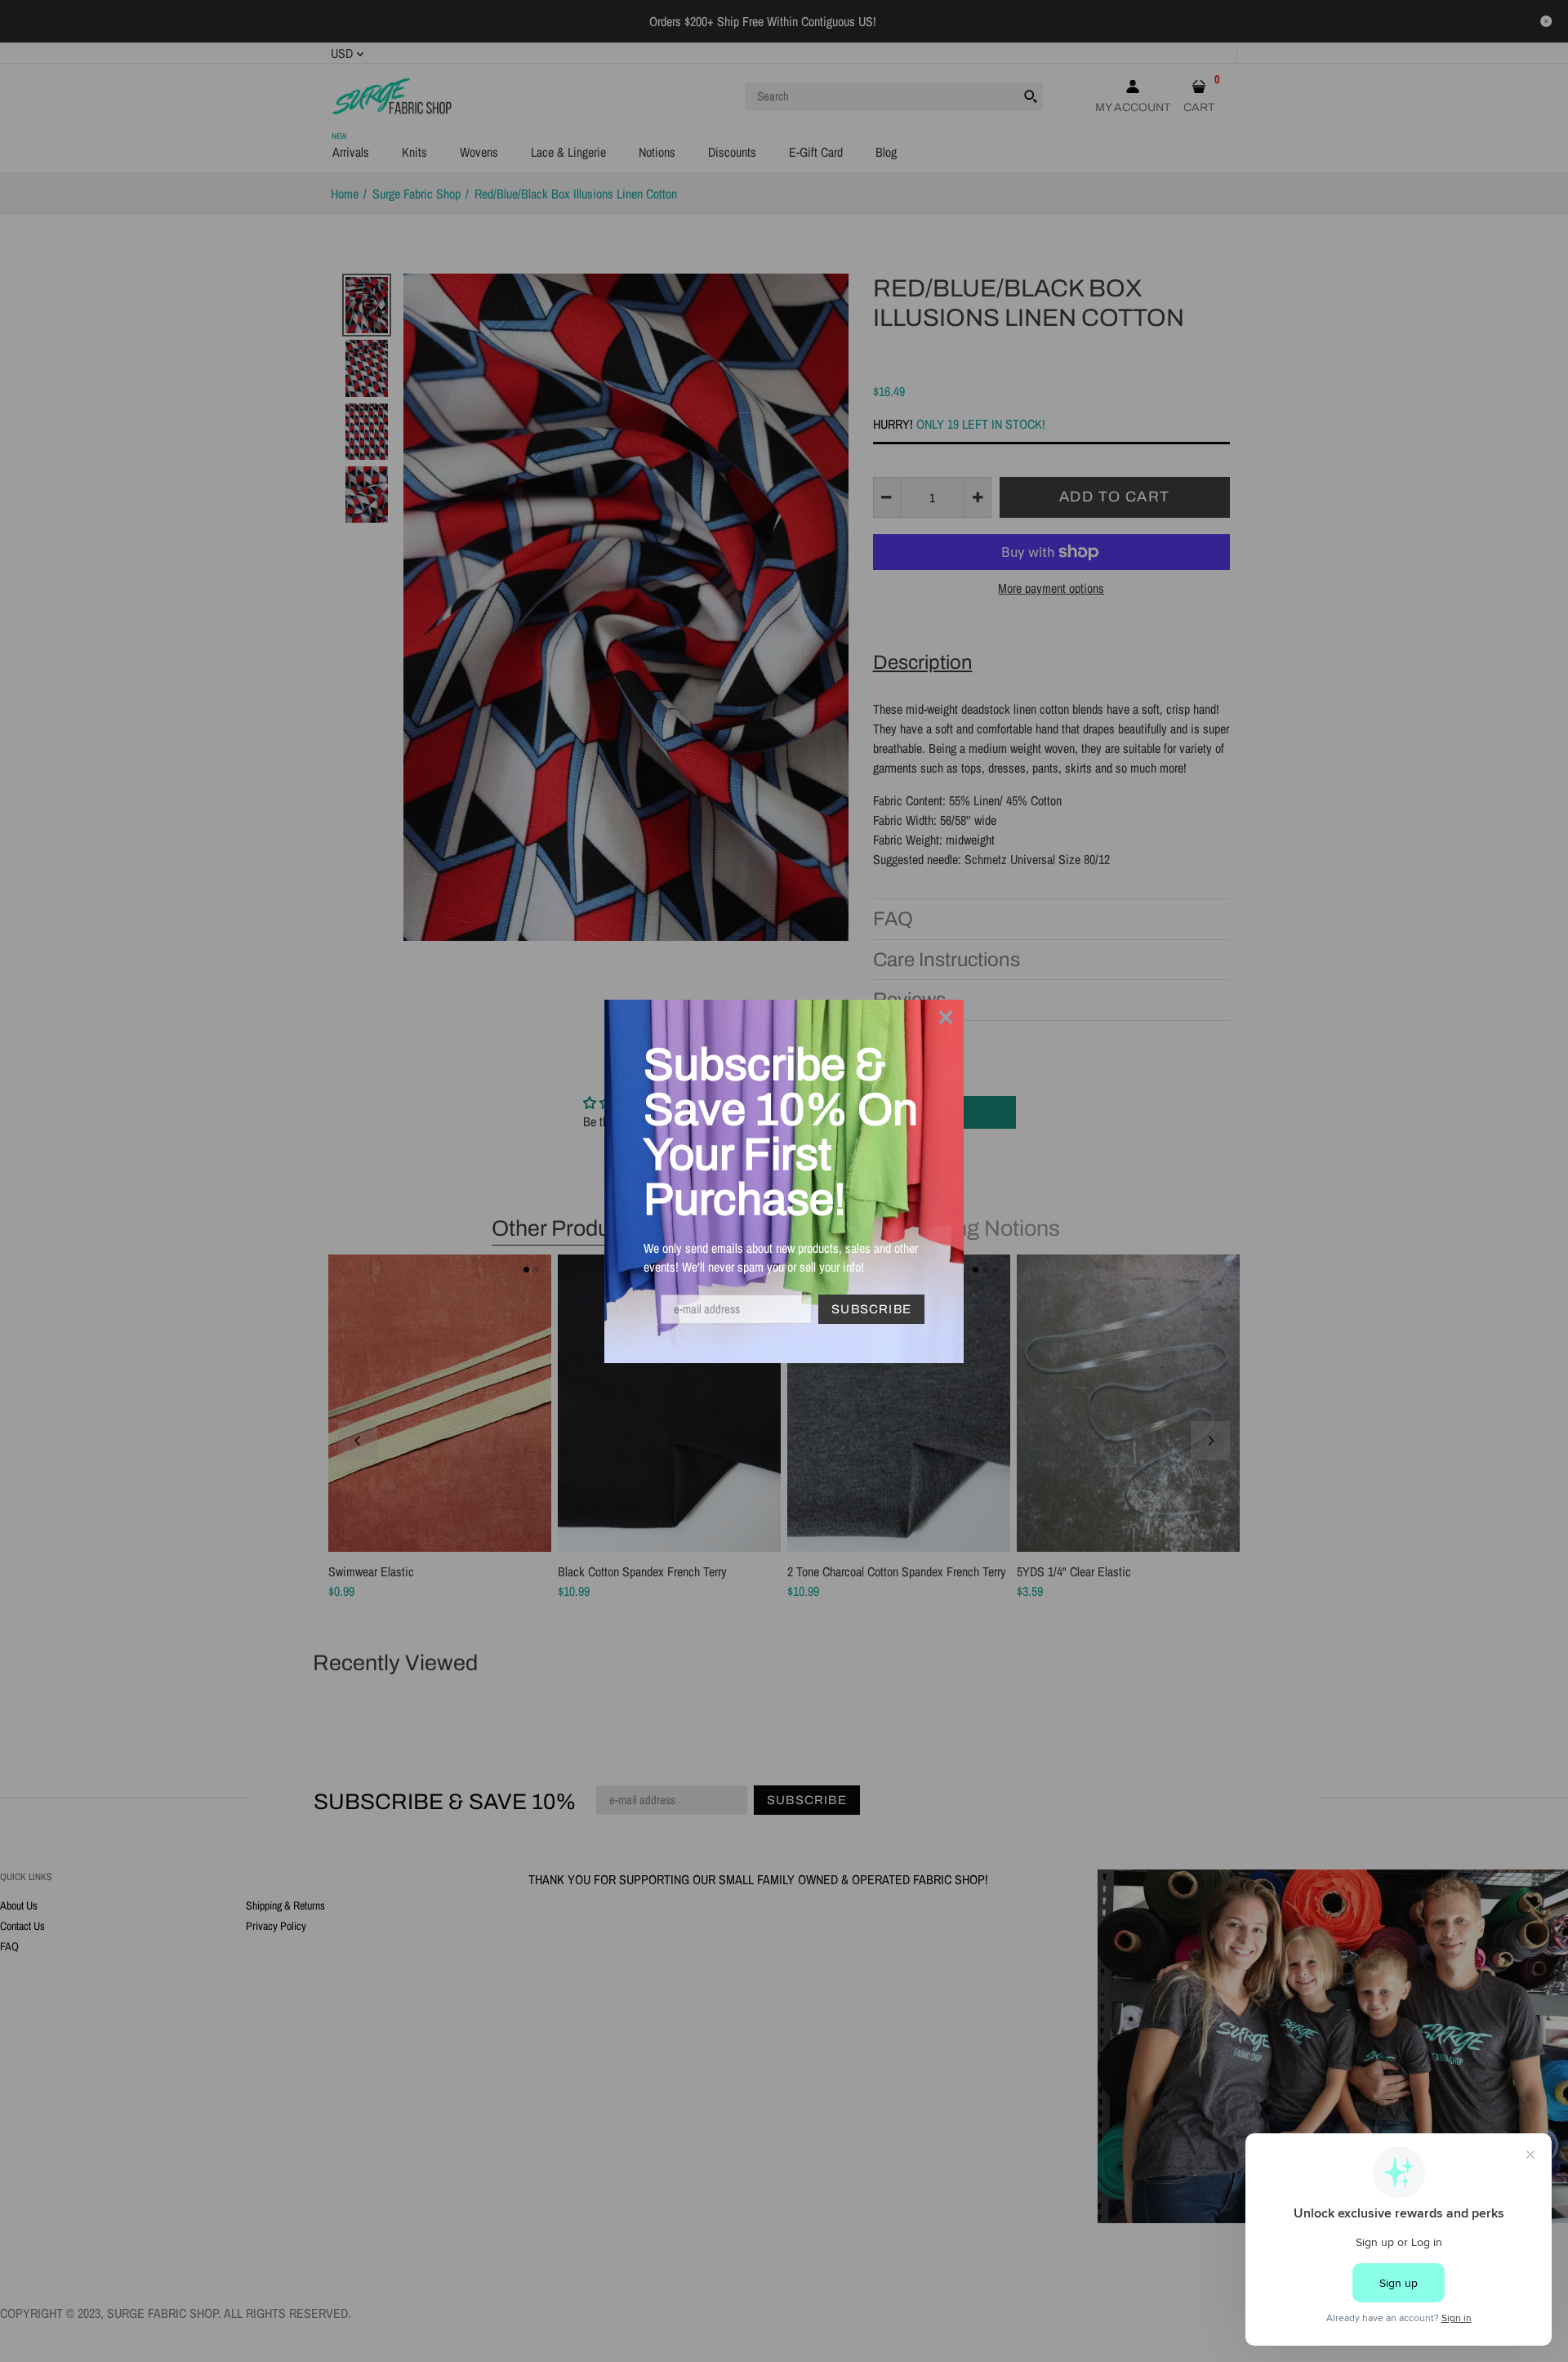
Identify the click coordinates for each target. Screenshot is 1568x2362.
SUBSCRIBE (871, 1309)
